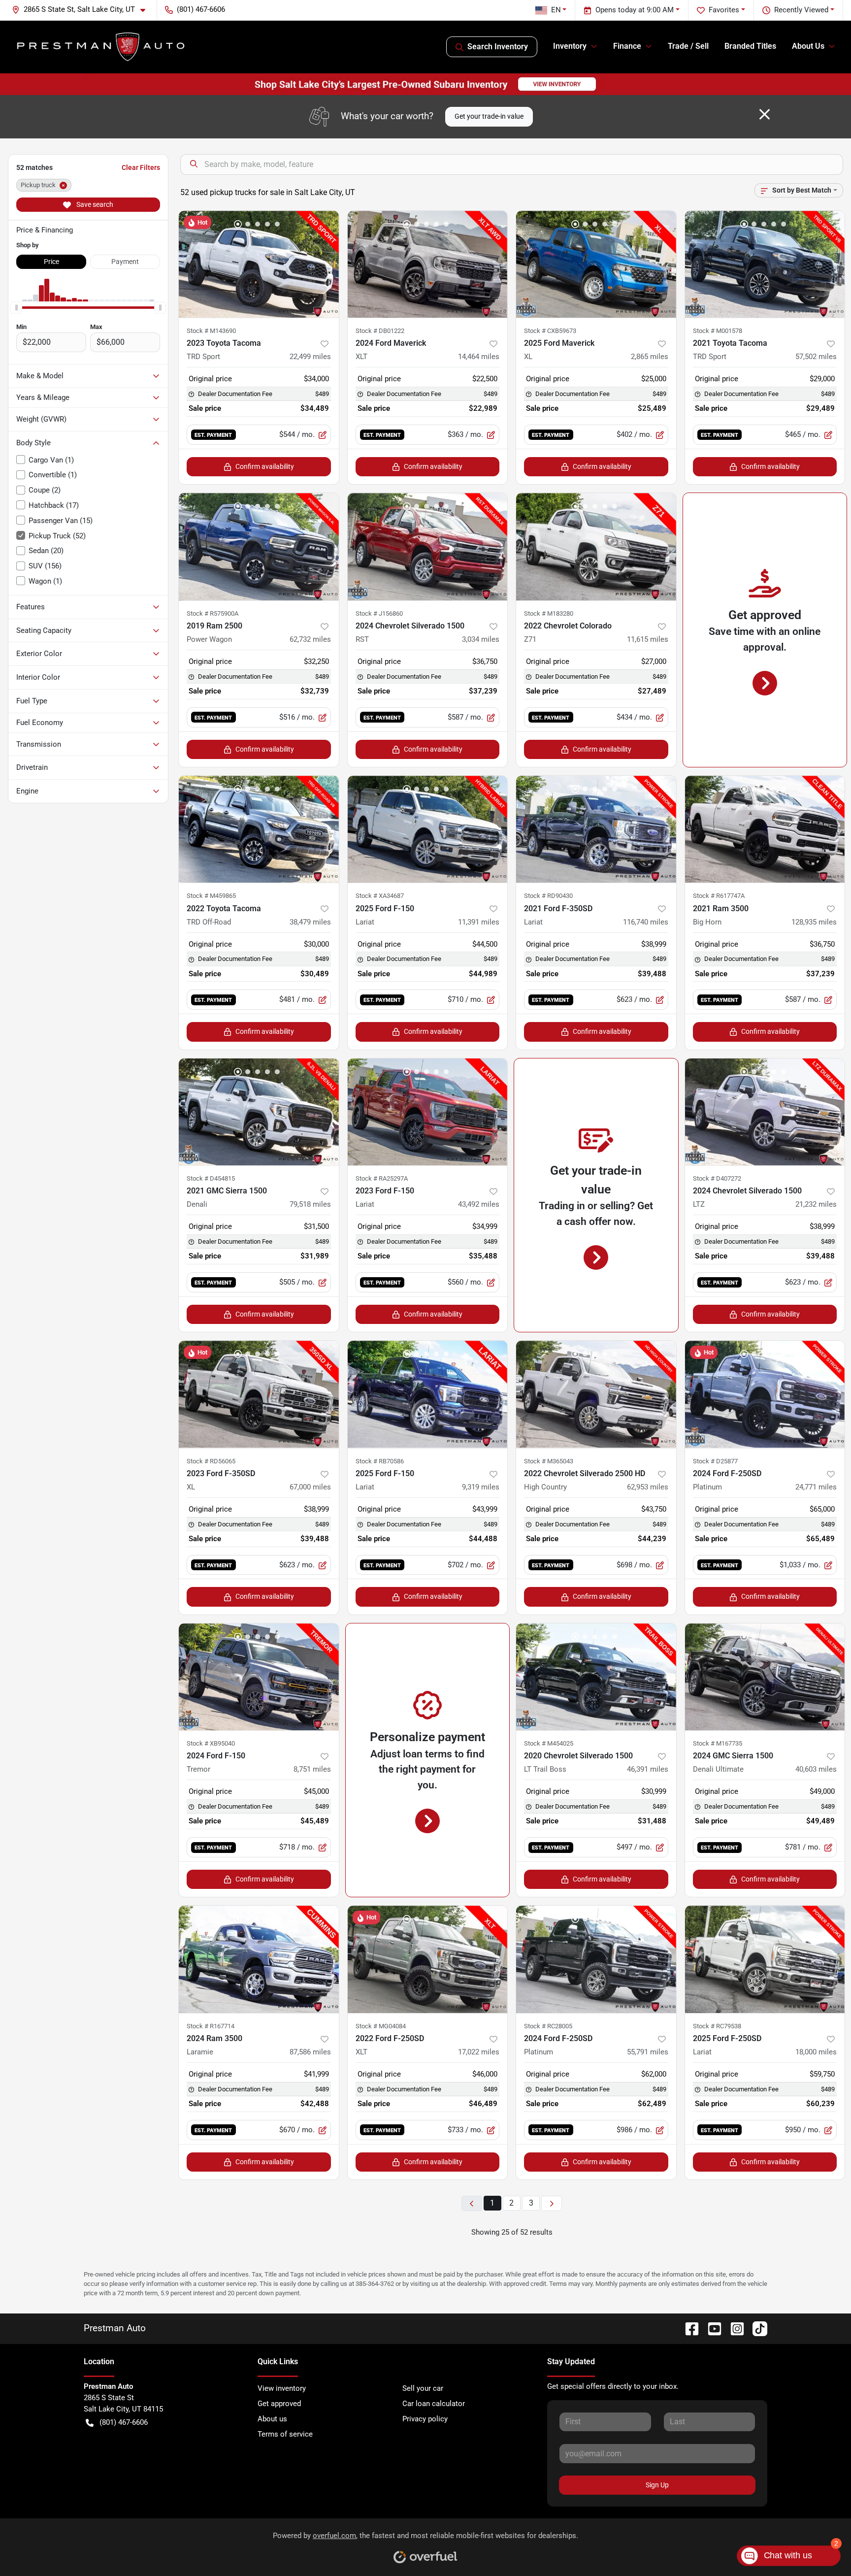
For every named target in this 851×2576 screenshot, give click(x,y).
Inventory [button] (570, 46)
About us (272, 2419)
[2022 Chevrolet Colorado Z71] (596, 546)
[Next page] (552, 2203)
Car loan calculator (434, 2404)
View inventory (282, 2388)
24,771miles (816, 1487)
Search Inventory (498, 47)
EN (556, 10)
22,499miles (310, 357)
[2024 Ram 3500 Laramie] (259, 1959)
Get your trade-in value (489, 116)
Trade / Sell (688, 46)
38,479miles (310, 922)
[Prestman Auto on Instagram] (733, 2328)
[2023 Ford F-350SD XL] (259, 1394)
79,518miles (310, 1204)
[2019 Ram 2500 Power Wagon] (259, 546)
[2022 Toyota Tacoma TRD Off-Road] (259, 829)
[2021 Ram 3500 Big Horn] (765, 829)
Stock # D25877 (715, 1461)
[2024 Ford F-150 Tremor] (259, 1677)
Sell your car (423, 2388)
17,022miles (479, 2052)
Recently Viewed (801, 10)
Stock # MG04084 (381, 2026)
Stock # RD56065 (211, 1461)
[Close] (765, 114)
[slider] (16, 307)
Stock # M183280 (549, 613)
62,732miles (310, 639)
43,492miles (479, 1204)
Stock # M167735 (718, 1743)
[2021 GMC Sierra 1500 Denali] (259, 1112)
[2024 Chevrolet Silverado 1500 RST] (428, 546)
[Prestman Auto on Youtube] (711, 2328)
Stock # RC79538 (717, 2026)
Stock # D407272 (717, 1178)
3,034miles (481, 639)
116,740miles (646, 922)
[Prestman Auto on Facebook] (688, 2328)
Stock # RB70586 (380, 1461)
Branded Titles (750, 46)
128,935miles (814, 922)
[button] (82, 10)
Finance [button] (627, 46)
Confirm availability (265, 466)
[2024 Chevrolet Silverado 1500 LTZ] (765, 1112)
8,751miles (312, 1769)
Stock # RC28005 (548, 2026)
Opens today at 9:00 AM (635, 10)
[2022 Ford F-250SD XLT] (428, 1959)
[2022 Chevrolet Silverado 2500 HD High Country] (596, 1394)
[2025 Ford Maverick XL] (596, 264)
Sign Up (657, 2485)
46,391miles (648, 1769)
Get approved (279, 2404)
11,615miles (648, 639)
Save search (94, 204)
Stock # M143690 (211, 331)
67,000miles (310, 1487)
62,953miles (648, 1487)
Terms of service (285, 2434)
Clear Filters (141, 167)
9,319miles (481, 1487)
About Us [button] (808, 46)
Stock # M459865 (211, 896)
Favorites (724, 10)
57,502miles (816, 357)
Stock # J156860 (379, 613)
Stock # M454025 (549, 1743)
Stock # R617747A (719, 896)
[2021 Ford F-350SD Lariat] (596, 829)
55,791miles (648, 2052)
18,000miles (816, 2052)
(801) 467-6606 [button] (201, 9)
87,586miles (310, 2052)
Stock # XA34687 (380, 896)
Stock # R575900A (213, 613)
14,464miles (479, 357)
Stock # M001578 (718, 331)
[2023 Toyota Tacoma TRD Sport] (259, 264)
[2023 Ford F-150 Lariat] (428, 1112)
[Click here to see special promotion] (425, 84)
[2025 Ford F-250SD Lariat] (765, 1959)
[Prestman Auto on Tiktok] (756, 2328)
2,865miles (650, 357)
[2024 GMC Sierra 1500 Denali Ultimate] (765, 1677)
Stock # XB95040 (211, 1743)
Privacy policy (425, 2419)
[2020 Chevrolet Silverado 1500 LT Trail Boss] (596, 1677)
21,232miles (816, 1204)
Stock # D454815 (211, 1178)
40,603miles (816, 1769)
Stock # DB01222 (380, 331)
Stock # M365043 (549, 1461)
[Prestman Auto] (101, 47)
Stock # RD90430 (548, 896)
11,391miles (479, 922)
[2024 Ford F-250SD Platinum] (765, 1394)
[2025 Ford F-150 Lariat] (428, 829)
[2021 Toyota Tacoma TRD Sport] (765, 264)
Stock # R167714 (211, 2026)
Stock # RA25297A (382, 1178)
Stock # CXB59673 (550, 331)
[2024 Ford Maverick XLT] (428, 264)
